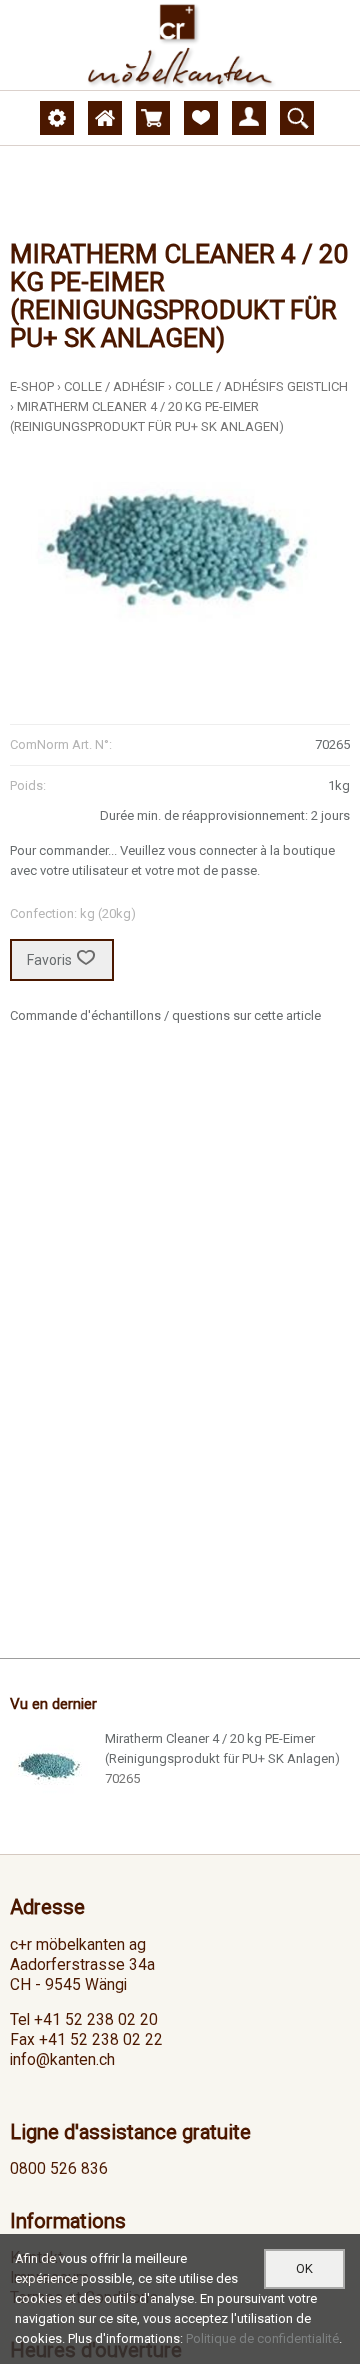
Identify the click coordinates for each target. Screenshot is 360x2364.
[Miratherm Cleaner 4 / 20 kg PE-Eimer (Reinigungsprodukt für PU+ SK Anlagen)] (50, 1769)
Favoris (49, 960)
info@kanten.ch (62, 2060)
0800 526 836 (59, 2169)
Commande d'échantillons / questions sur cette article (165, 1015)
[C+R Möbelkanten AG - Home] (180, 45)
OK (304, 2268)
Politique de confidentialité (262, 2338)
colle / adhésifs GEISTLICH (261, 386)
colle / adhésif (114, 386)
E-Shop (32, 386)
